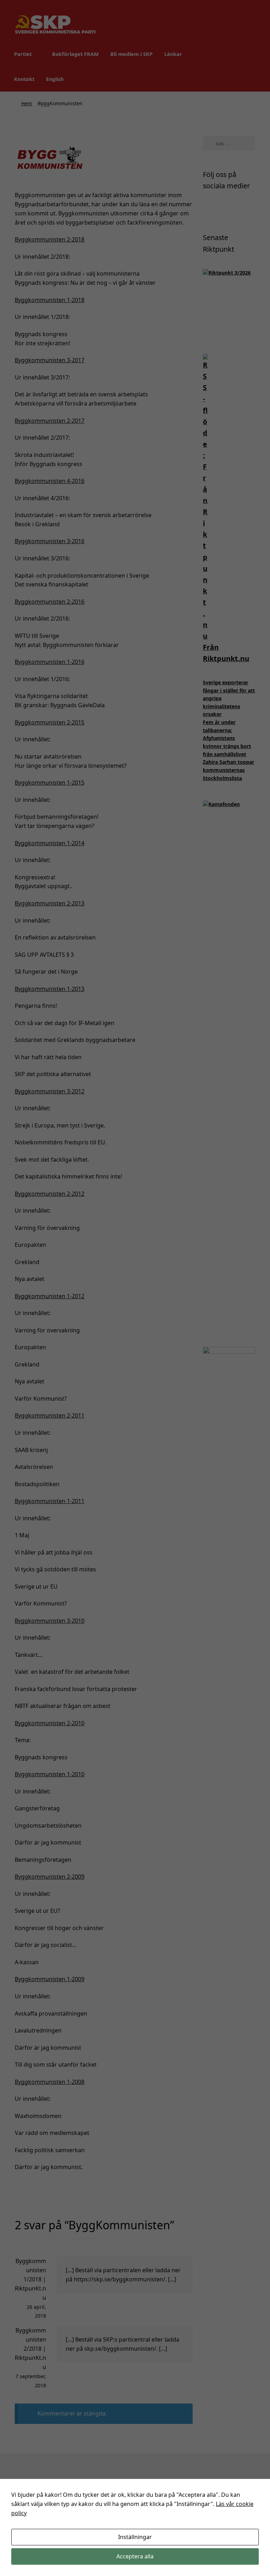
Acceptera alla (135, 2556)
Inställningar (135, 2537)
